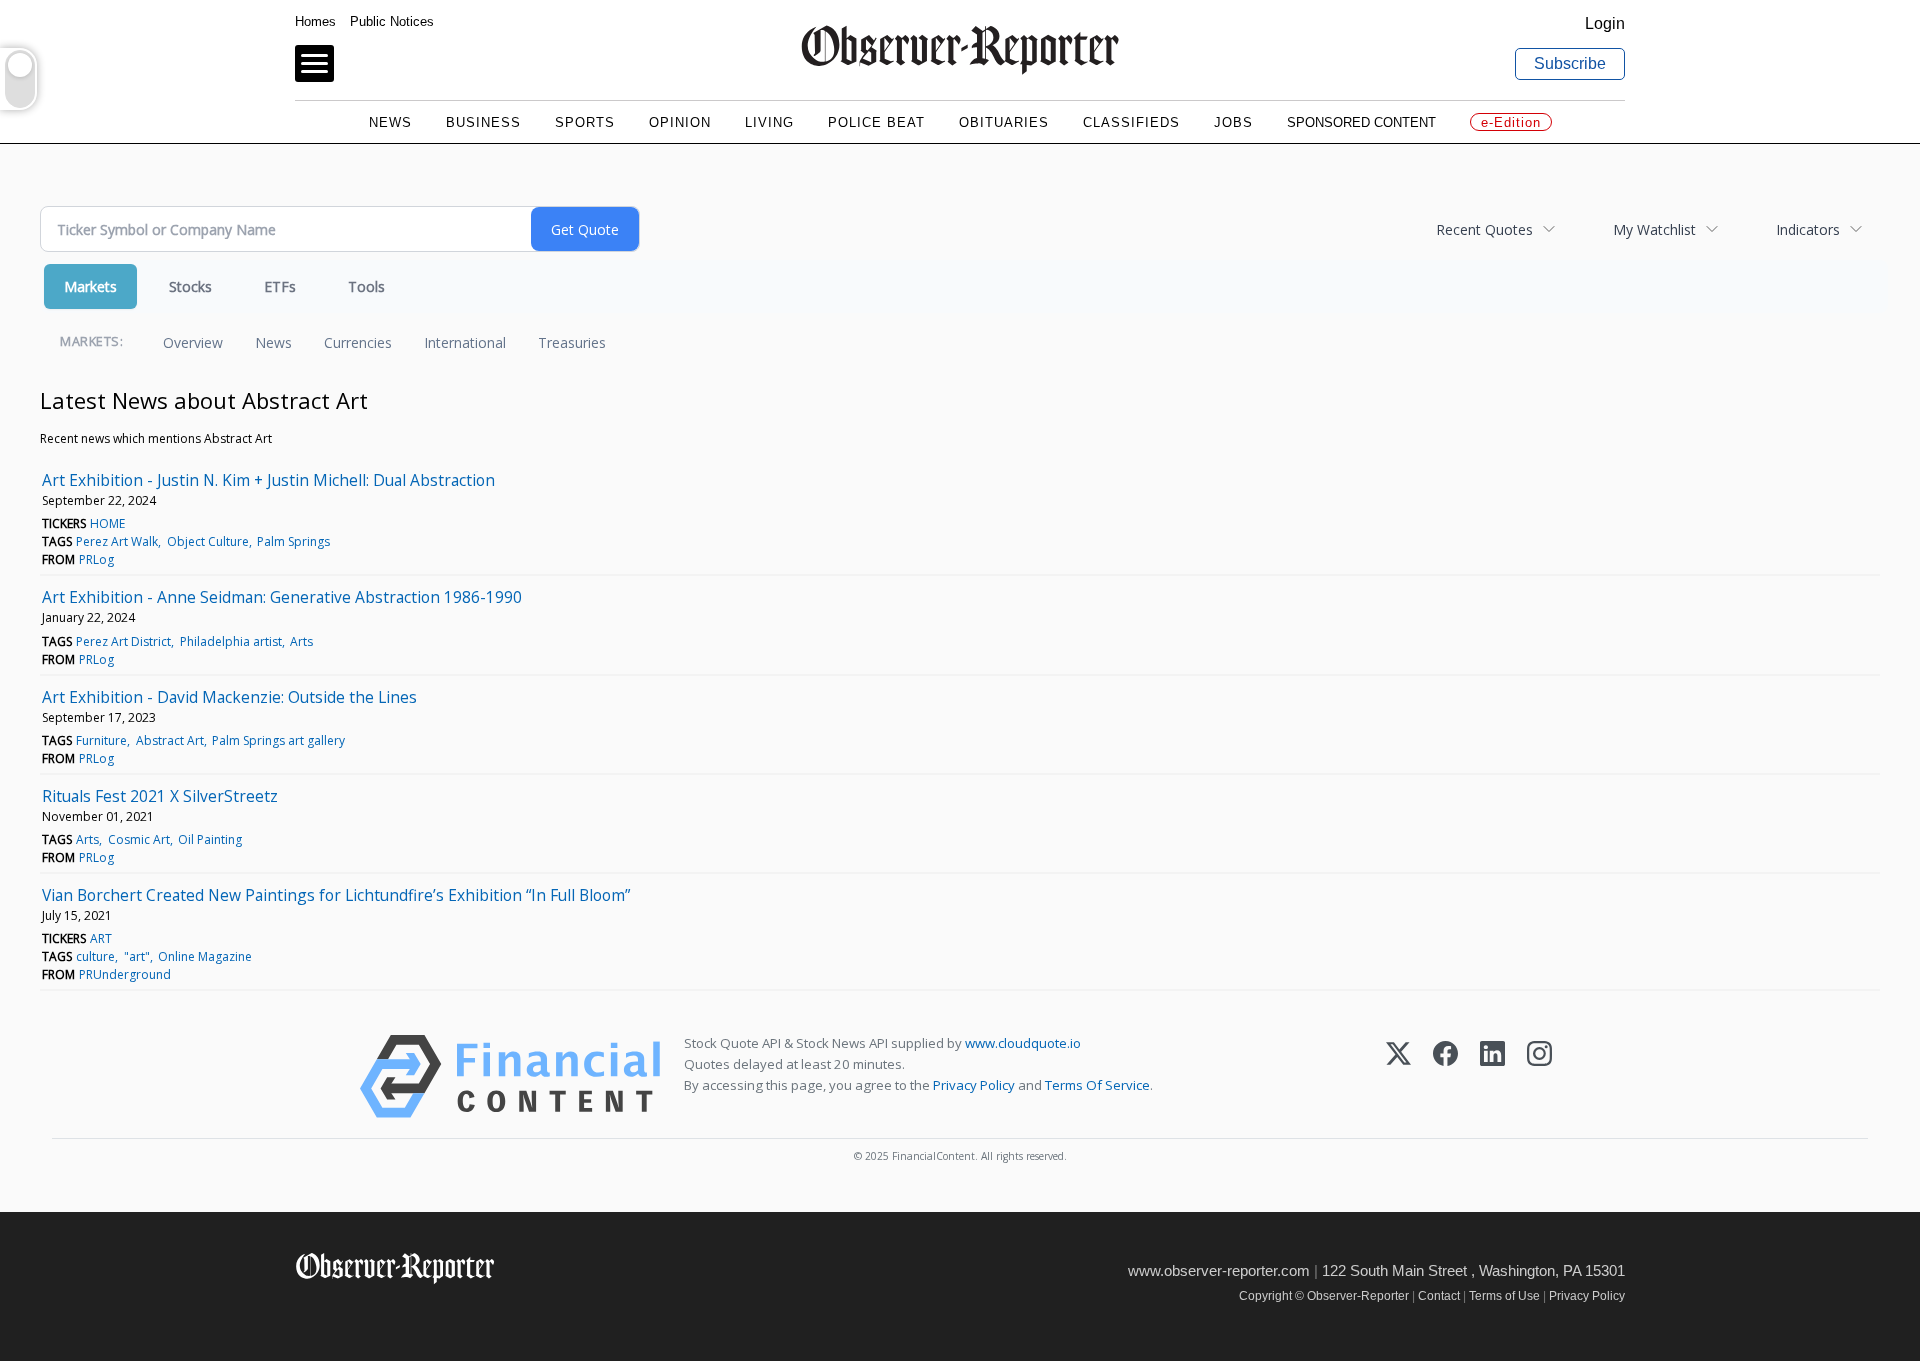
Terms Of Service (1097, 1085)
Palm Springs (293, 541)
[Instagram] (1539, 1076)
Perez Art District (123, 641)
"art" (137, 956)
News (390, 122)
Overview (193, 342)
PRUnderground (125, 974)
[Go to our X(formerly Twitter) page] (351, 1310)
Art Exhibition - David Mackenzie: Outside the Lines (229, 697)
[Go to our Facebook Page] (307, 1310)
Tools (366, 286)
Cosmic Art (139, 839)
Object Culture (208, 541)
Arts (301, 641)
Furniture (101, 740)
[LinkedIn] (1492, 1076)
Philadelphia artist (231, 641)
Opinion (680, 122)
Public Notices (392, 21)
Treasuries (572, 342)
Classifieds (1131, 122)
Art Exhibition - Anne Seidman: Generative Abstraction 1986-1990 (282, 597)
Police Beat (876, 122)
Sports (585, 122)
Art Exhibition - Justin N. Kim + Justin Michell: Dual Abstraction (268, 480)
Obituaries (1004, 122)
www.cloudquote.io (1023, 1043)
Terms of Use (1504, 1296)
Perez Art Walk (117, 541)
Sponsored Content (1361, 122)
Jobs (1233, 122)
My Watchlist (1654, 229)
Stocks (190, 286)
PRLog (96, 559)
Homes (315, 21)
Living (769, 122)
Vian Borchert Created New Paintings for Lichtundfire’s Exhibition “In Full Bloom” (336, 895)
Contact (1439, 1296)
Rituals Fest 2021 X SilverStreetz (160, 796)
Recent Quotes (1484, 229)
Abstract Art (170, 740)
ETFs (280, 286)
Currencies (358, 342)
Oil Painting (210, 839)
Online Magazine (205, 956)
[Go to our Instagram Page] (395, 1310)
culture (95, 956)
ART (101, 938)
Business (483, 122)
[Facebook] (1445, 1076)
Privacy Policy (974, 1085)
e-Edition (1511, 122)
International (465, 342)
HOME (107, 523)
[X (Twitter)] (1398, 1076)
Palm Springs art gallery (278, 740)
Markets (90, 286)
